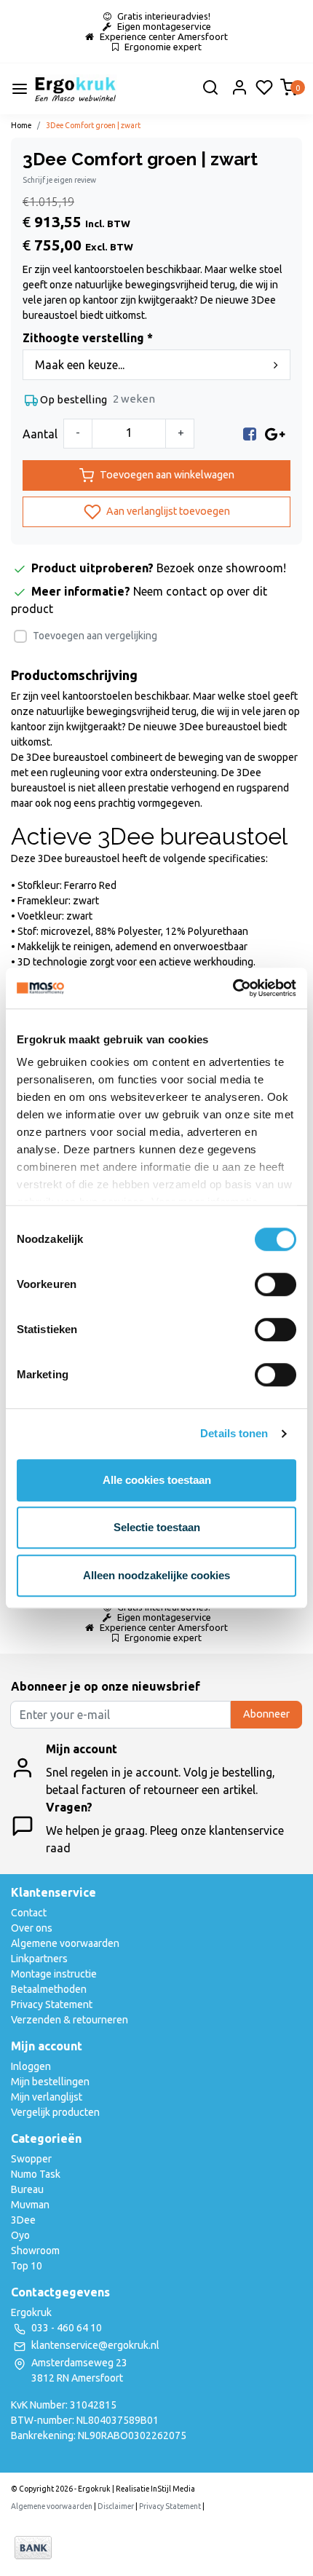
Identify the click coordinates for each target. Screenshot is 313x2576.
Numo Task (36, 2174)
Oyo (20, 2235)
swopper (278, 757)
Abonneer (266, 1714)
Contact (29, 1913)
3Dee (23, 2220)
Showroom (35, 2251)
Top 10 (27, 2266)
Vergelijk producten (55, 2112)
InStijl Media (172, 2489)
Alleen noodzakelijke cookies (156, 1575)
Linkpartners (39, 1959)
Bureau (27, 2189)
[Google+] (275, 434)
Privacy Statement (52, 2004)
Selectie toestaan (157, 1527)
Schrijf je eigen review (59, 180)
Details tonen (234, 1433)
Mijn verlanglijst (47, 2097)
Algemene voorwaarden (65, 1943)
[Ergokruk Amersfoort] (76, 89)
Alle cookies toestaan (157, 1480)
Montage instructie (54, 1974)
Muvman (30, 2205)
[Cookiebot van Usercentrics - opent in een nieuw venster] (233, 988)
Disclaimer (116, 2506)
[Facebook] (250, 434)
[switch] (276, 1284)
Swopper (31, 2159)
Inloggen (31, 2066)
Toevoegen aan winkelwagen (167, 475)
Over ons (32, 1928)
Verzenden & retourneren (70, 2020)
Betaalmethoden (49, 1989)
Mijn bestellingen (50, 2082)
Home (21, 125)
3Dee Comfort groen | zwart (93, 125)
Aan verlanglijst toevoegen (167, 511)
